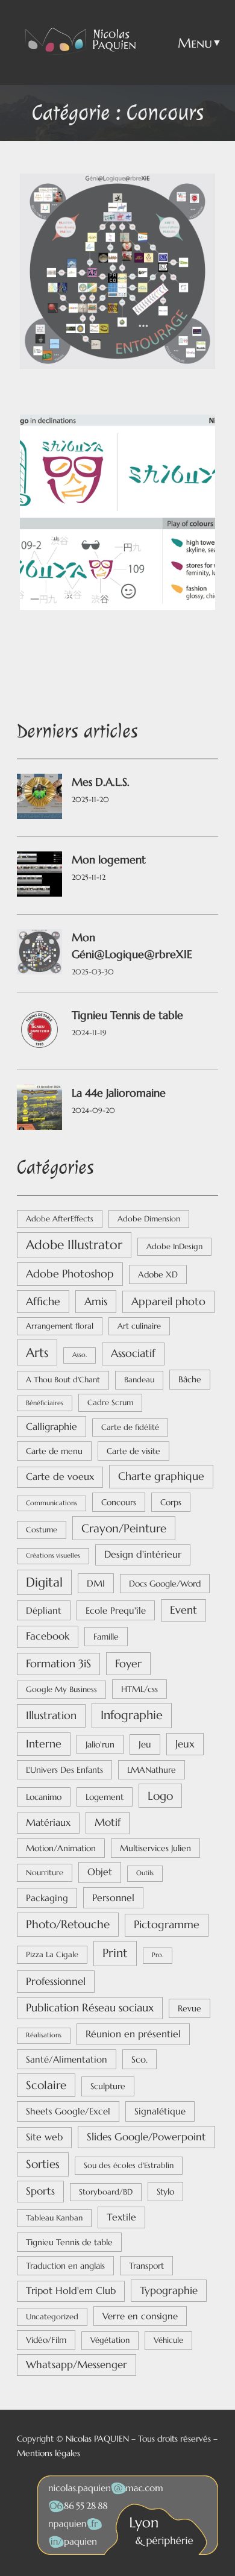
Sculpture (108, 2086)
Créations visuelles (53, 1556)
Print (115, 1953)
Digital (44, 1582)
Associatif (133, 1353)
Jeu (145, 1744)
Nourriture (45, 1872)
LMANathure (152, 1770)
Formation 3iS (58, 1664)
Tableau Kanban (54, 2218)
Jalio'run (100, 1744)
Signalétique (160, 2111)
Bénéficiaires (45, 1403)
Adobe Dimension (149, 1219)
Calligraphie (52, 1427)
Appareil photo (168, 1302)
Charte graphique (161, 1476)
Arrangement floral (60, 1326)
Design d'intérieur (143, 1554)
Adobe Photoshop (70, 1274)
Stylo (165, 2192)
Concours (119, 1502)
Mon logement (109, 860)
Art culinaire (139, 1326)
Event (183, 1610)
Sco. (139, 2059)
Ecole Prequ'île (116, 1610)
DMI (96, 1583)
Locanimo (44, 1797)
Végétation (110, 2340)
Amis (96, 1301)
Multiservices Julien (155, 1848)
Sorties (43, 2164)
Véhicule (168, 2340)
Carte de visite (133, 1451)
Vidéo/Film (46, 2340)
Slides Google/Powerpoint (146, 2137)
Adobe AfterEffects (60, 1219)
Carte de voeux (60, 1477)
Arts (37, 1352)
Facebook (48, 1636)
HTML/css (139, 1689)
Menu (195, 43)
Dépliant (44, 1610)
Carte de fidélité (130, 1427)
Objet (100, 1872)
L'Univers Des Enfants (64, 1770)
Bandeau (139, 1380)
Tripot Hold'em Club (71, 2291)
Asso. (80, 1355)
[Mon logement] (39, 876)
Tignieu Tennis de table (127, 1015)
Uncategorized (52, 2317)
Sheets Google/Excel (68, 2111)
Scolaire (46, 2085)
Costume (42, 1530)
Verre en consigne (140, 2316)
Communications (52, 1503)
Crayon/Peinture (124, 1528)
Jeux (185, 1744)
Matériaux (48, 1822)
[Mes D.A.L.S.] (39, 799)
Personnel (113, 1898)
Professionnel (56, 1981)
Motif (108, 1822)
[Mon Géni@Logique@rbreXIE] (39, 954)
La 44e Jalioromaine (119, 1093)
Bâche (190, 1379)
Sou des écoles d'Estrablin (129, 2165)
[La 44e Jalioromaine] (39, 1110)
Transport (146, 2266)
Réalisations (44, 2035)
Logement (105, 1797)
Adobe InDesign (174, 1246)
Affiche (43, 1301)
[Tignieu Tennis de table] (39, 1032)
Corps (171, 1502)
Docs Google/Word (165, 1584)
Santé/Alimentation (67, 2059)
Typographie (169, 2290)
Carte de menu (54, 1451)
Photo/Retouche (68, 1924)
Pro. (158, 1955)
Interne (44, 1744)
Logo (160, 1796)
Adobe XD (158, 1274)
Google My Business (61, 1689)
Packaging (47, 1898)
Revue (190, 2008)
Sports (40, 2191)
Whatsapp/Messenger (77, 2365)
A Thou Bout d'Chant (63, 1380)
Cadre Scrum (110, 1402)
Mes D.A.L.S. (101, 782)
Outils (145, 1873)
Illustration (51, 1715)
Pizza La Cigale (52, 1954)
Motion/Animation (61, 1848)
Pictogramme (167, 1925)
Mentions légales (49, 2453)
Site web (44, 2137)
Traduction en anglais (65, 2266)
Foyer (128, 1663)
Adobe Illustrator (74, 1245)
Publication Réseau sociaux (90, 2008)
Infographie (132, 1715)
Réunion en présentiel (133, 2034)
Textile (121, 2217)
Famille (106, 1637)
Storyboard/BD (106, 2192)
